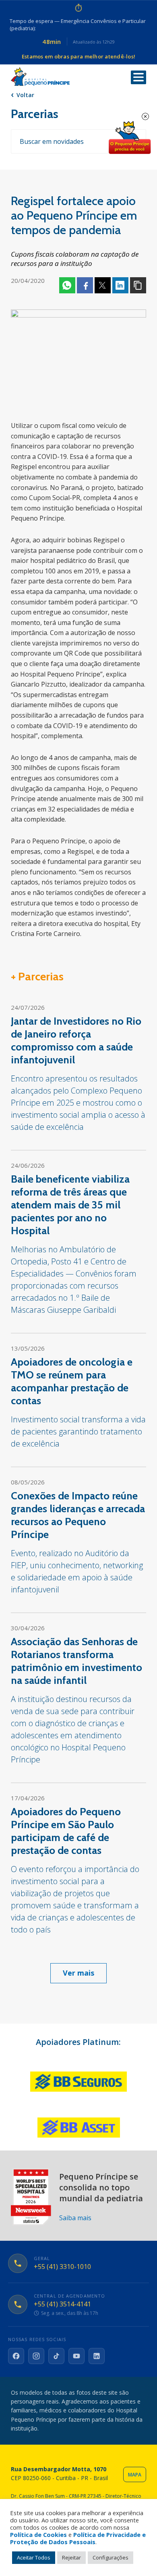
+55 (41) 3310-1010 (62, 2267)
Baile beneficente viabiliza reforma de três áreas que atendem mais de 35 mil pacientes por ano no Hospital (70, 1205)
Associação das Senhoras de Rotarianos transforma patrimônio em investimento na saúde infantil (76, 1661)
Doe (130, 138)
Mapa (135, 2475)
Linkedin (120, 285)
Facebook (85, 285)
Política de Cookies (38, 2534)
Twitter (103, 285)
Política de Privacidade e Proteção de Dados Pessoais (78, 2538)
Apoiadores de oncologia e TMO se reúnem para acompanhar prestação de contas (72, 1381)
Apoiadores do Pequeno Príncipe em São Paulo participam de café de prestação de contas (66, 1831)
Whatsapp (67, 285)
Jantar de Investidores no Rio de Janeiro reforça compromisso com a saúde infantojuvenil (76, 1040)
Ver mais (78, 1973)
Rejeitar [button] (71, 2557)
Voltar (25, 95)
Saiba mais (75, 2218)
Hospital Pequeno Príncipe (40, 77)
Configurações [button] (111, 2557)
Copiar (138, 285)
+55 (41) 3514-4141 (62, 2304)
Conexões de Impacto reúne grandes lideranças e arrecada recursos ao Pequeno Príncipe (78, 1515)
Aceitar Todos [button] (34, 2557)
